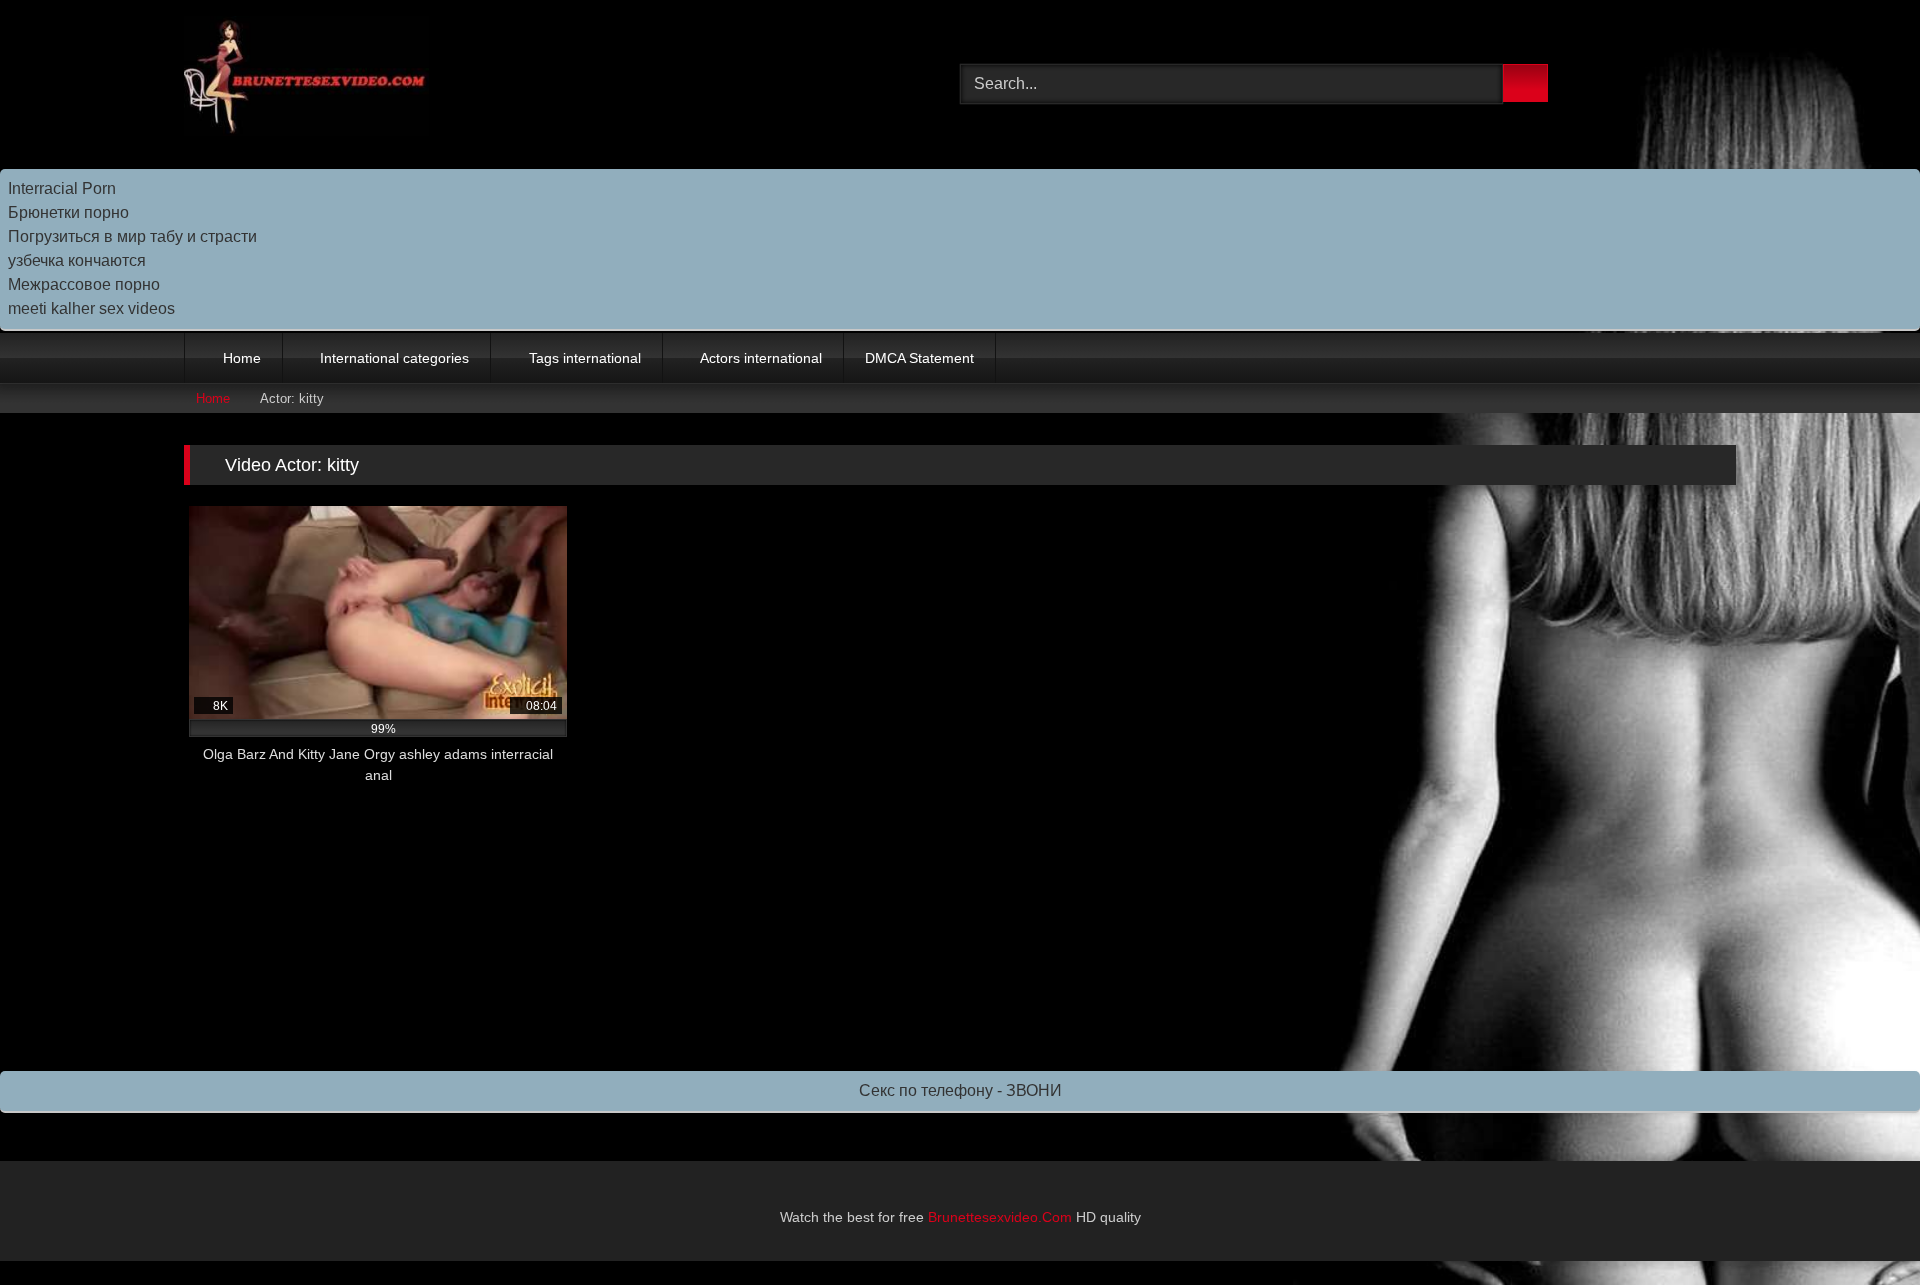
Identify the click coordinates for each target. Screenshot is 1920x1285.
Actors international (761, 358)
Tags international (585, 358)
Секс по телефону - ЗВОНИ (960, 1090)
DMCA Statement (919, 358)
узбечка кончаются (77, 260)
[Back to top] (1860, 1225)
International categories (394, 358)
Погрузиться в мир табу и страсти (132, 236)
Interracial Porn (62, 188)
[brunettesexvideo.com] (306, 79)
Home (242, 358)
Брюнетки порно (68, 212)
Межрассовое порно (84, 284)
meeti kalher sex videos (91, 308)
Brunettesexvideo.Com (1000, 1217)
